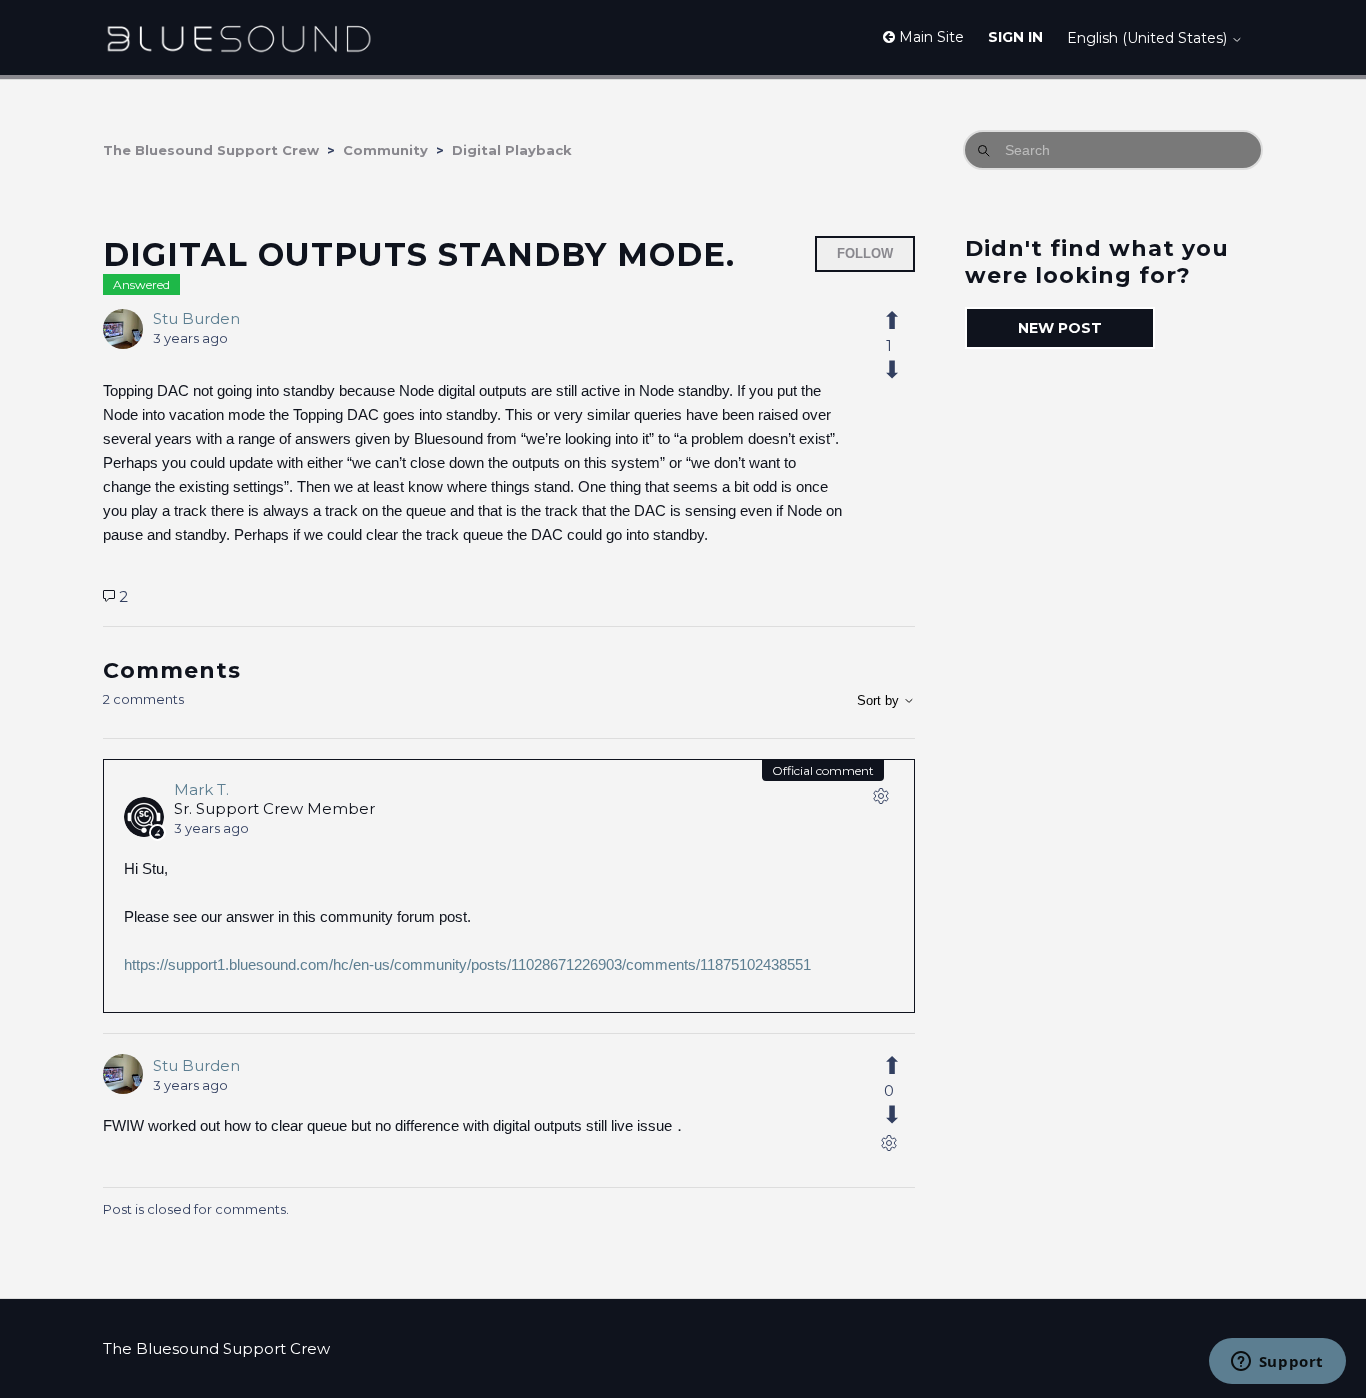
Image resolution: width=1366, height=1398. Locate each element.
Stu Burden (196, 318)
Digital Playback (512, 150)
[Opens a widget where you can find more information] (1277, 1363)
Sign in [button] (1015, 37)
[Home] (238, 37)
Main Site (929, 37)
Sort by (880, 700)
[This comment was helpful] (903, 1066)
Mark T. (201, 789)
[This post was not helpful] (903, 370)
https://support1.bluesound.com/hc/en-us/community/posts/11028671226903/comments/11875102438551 (467, 964)
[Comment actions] (881, 800)
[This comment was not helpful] (903, 1115)
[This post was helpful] (903, 321)
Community (385, 150)
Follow (865, 253)
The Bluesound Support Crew (211, 150)
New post (1060, 328)
